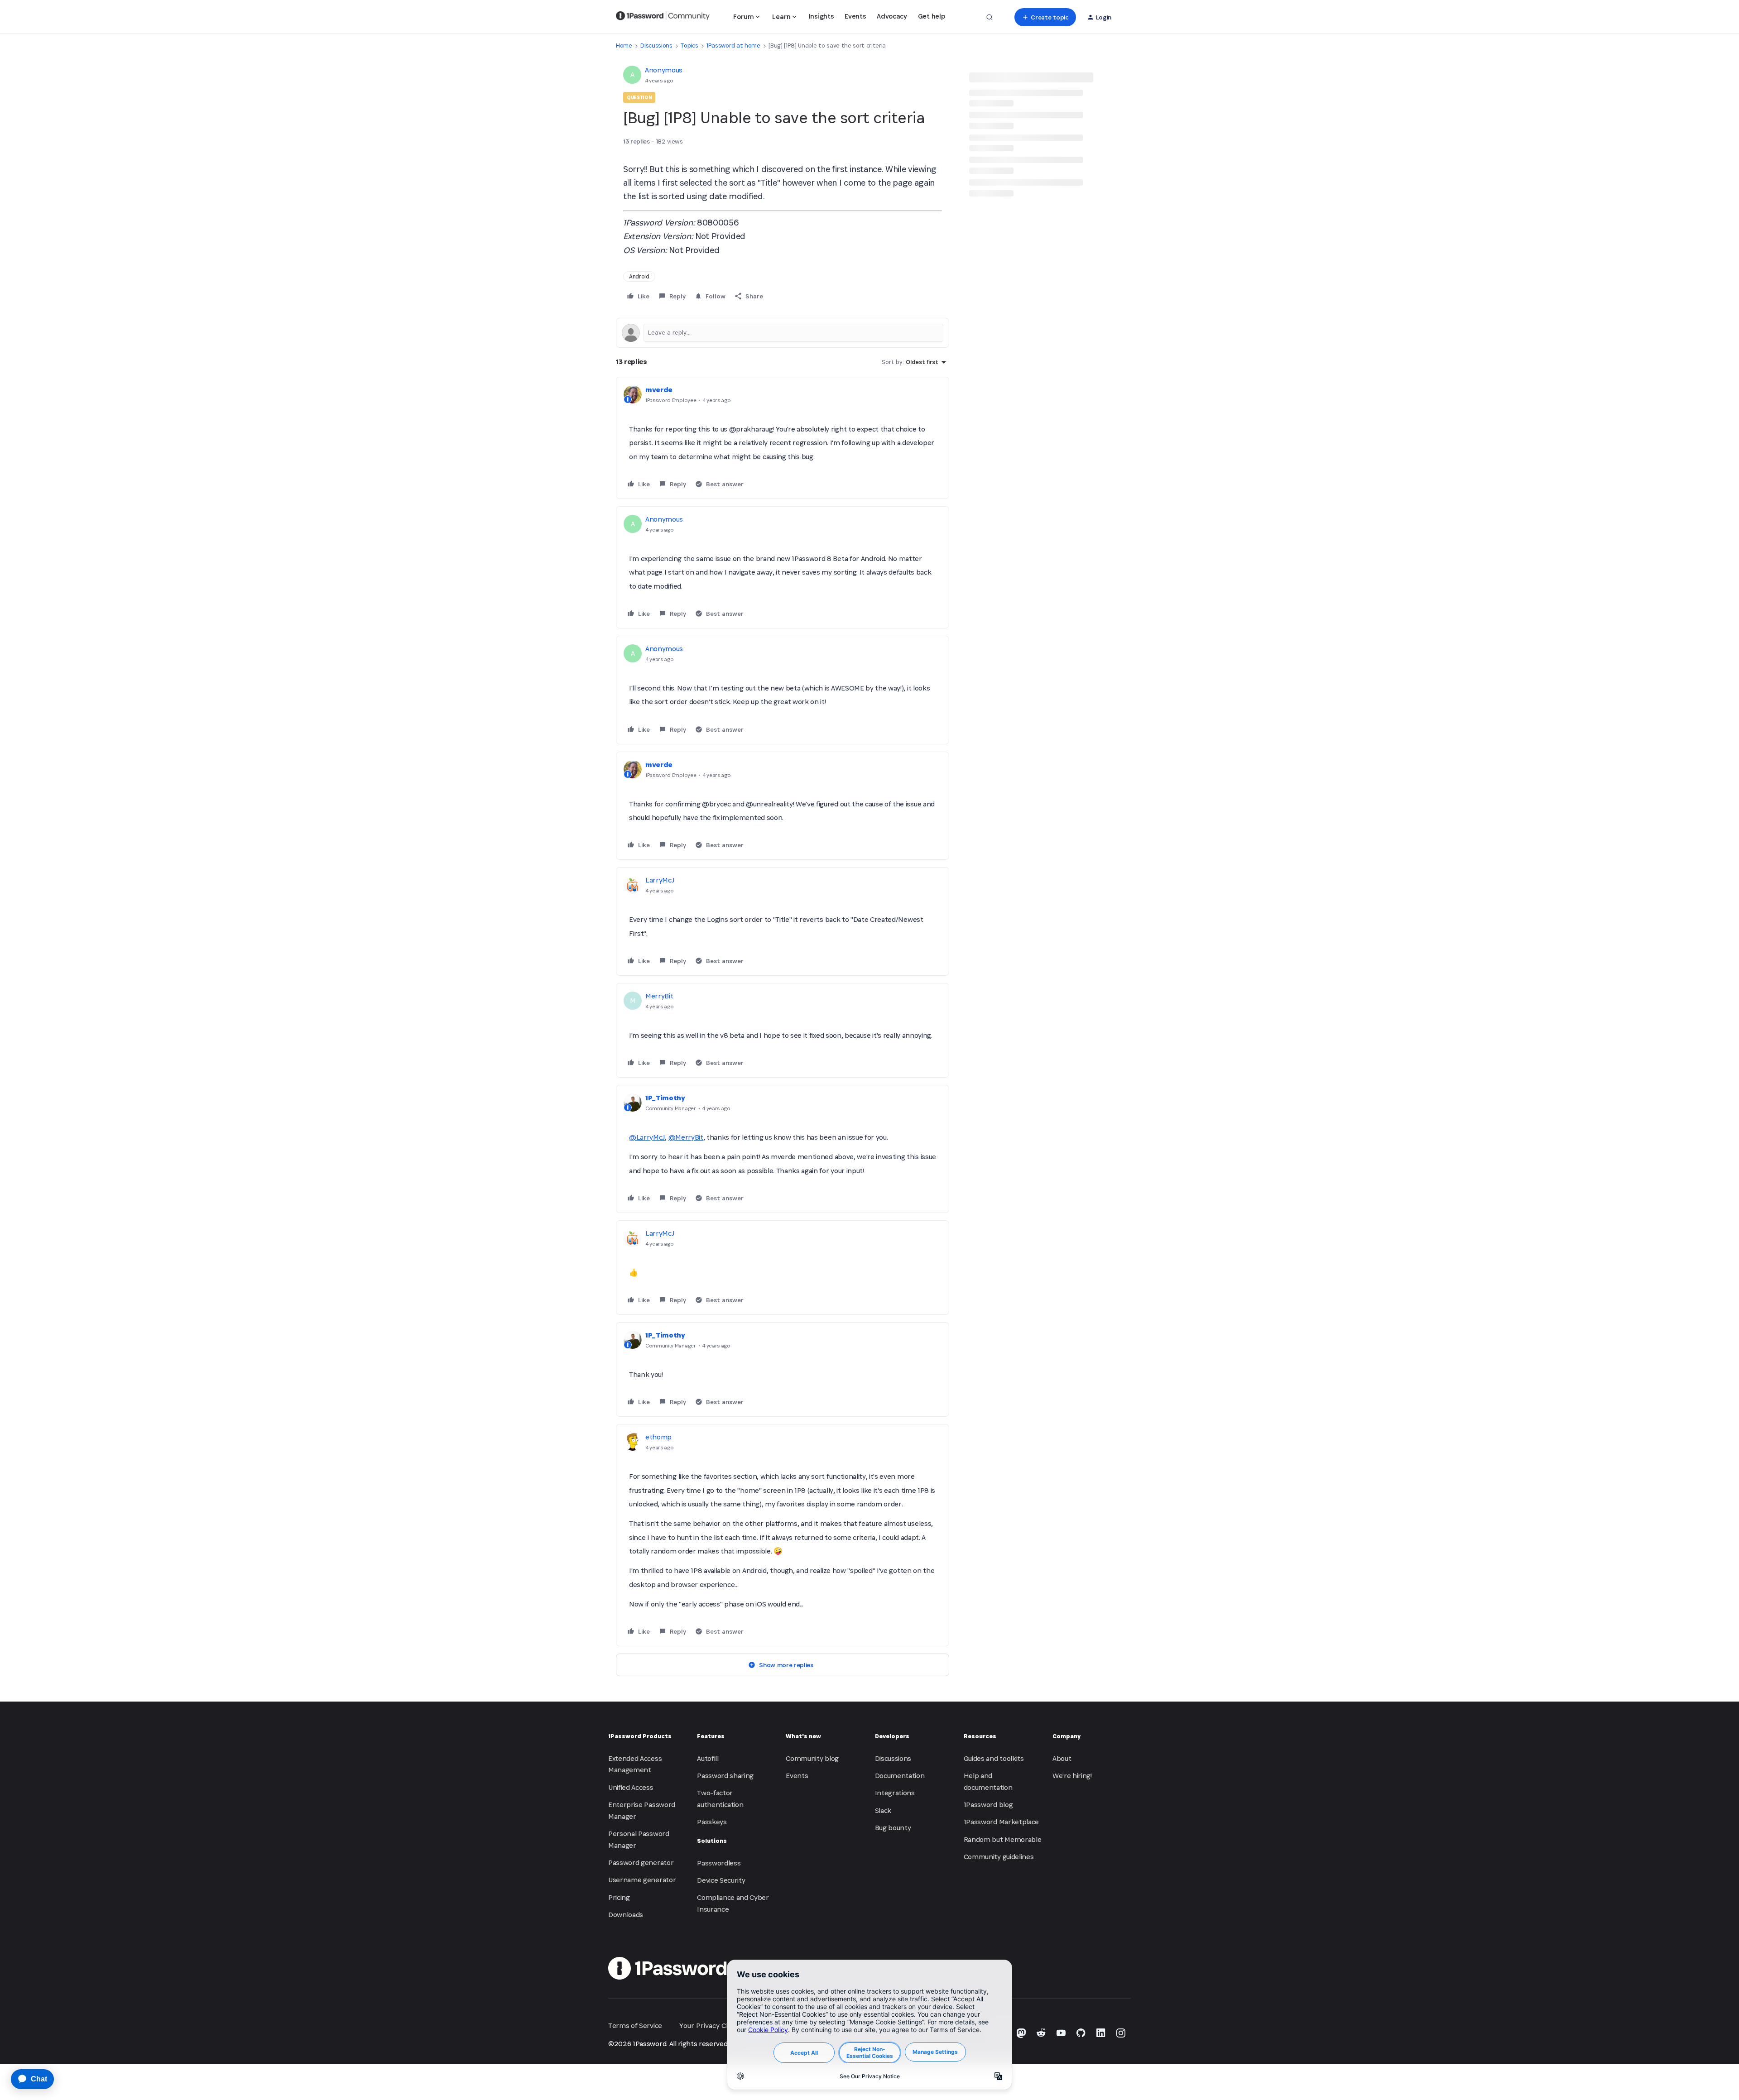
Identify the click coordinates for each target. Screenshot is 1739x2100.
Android (639, 276)
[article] (783, 438)
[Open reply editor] (783, 333)
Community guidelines (999, 1857)
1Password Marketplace (1001, 1822)
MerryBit (659, 996)
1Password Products (640, 1736)
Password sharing (725, 1776)
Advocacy (892, 16)
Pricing (619, 1897)
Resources (980, 1736)
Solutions (712, 1841)
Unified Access (631, 1787)
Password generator (641, 1863)
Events (855, 16)
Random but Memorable (1003, 1839)
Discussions (656, 46)
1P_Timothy (665, 1098)
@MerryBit (686, 1137)
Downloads (626, 1915)
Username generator (642, 1880)
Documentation (900, 1776)
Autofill (708, 1758)
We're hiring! (1072, 1776)
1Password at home (733, 46)
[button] (1045, 17)
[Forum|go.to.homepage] (663, 17)
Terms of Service (635, 2026)
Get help (931, 16)
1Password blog (988, 1805)
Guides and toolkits (994, 1758)
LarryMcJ (660, 880)
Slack (883, 1810)
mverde (659, 390)
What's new (803, 1736)
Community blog (812, 1758)
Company (1066, 1736)
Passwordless (719, 1863)
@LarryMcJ (647, 1137)
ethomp (658, 1437)
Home (624, 46)
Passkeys (712, 1822)
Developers (892, 1736)
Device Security (721, 1880)
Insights (821, 16)
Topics (689, 46)
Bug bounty (893, 1828)
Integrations (895, 1793)
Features (711, 1736)
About (1062, 1758)
